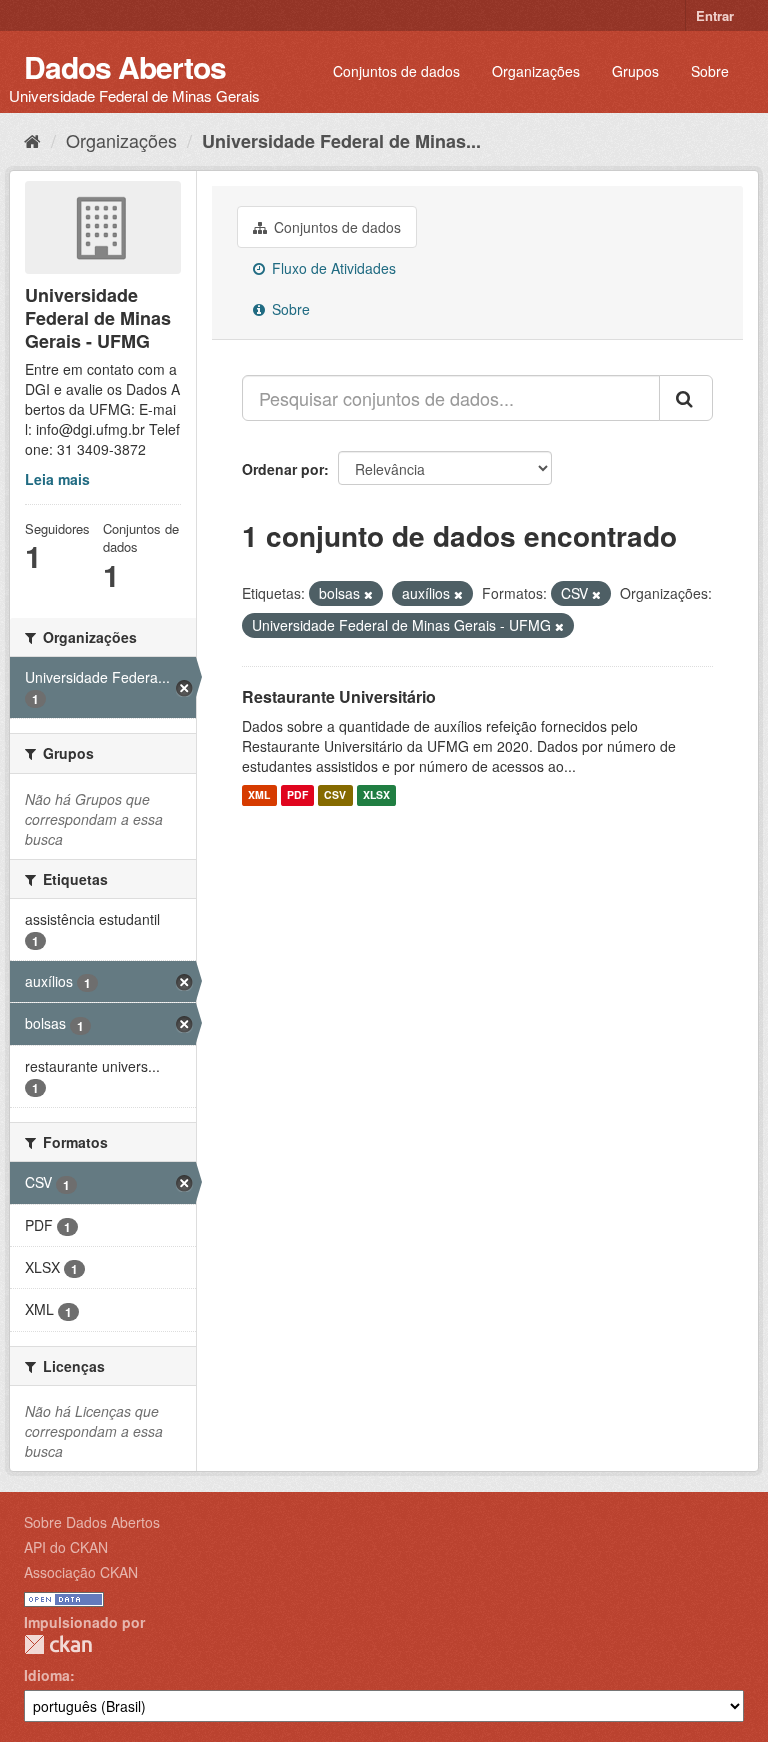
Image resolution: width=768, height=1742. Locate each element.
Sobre (710, 71)
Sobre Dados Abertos (92, 1522)
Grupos (635, 71)
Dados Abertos (125, 66)
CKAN (58, 1644)
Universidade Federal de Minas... (341, 141)
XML (259, 795)
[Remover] (368, 594)
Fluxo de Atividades (332, 268)
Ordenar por (283, 469)
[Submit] (686, 398)
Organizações (536, 71)
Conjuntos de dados (396, 71)
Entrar (715, 15)
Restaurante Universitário (339, 696)
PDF (297, 795)
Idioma (47, 1675)
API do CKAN (66, 1547)
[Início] (32, 140)
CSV (335, 795)
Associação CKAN (81, 1572)
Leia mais (57, 479)
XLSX (376, 795)
